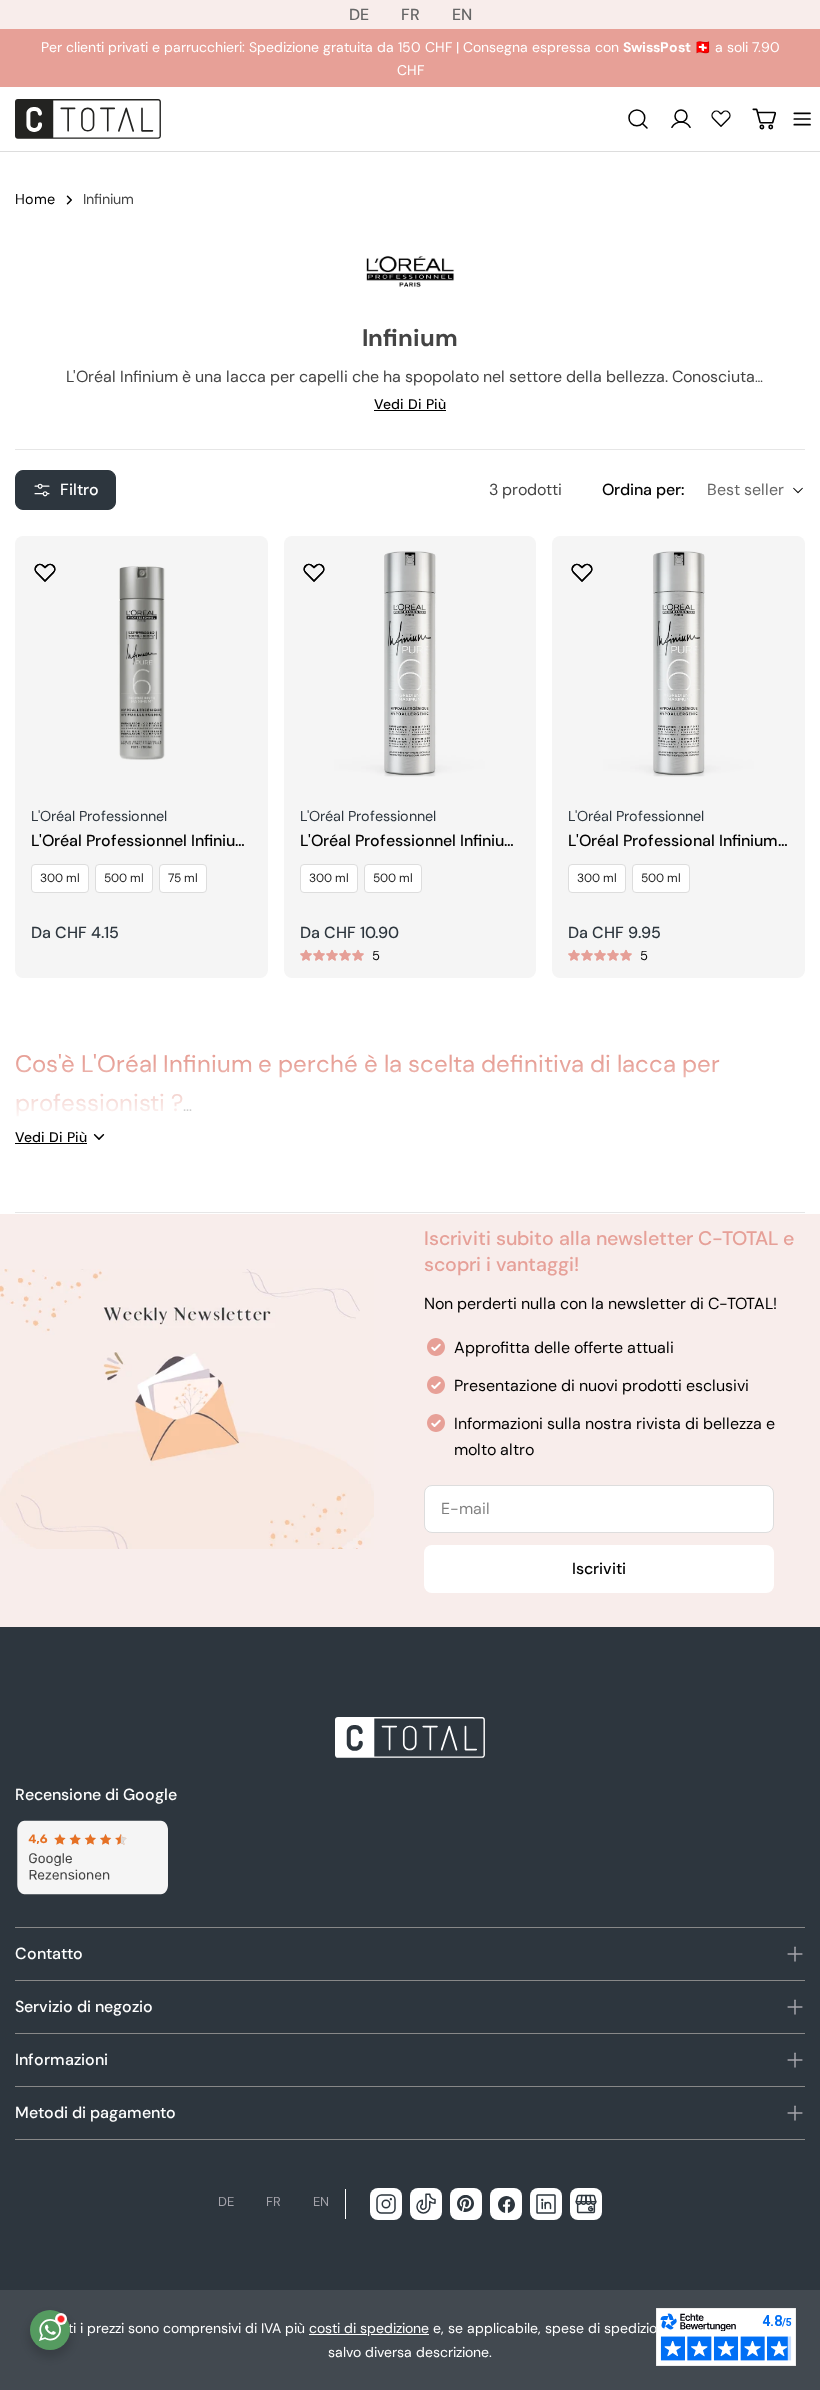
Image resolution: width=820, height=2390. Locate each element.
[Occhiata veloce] (239, 580)
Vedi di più (410, 404)
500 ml (124, 878)
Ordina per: (643, 489)
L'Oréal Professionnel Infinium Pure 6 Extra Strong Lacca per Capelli (410, 841)
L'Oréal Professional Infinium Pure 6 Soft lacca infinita (673, 841)
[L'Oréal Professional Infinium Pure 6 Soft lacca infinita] (678, 662)
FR (410, 14)
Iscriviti (599, 1568)
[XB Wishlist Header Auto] (721, 118)
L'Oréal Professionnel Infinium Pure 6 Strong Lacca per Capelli (140, 841)
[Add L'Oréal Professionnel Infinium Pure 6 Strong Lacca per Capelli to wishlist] (45, 566)
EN (462, 14)
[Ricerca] (638, 119)
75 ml (183, 878)
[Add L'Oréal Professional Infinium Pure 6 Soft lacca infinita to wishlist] (582, 566)
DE (359, 14)
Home (35, 199)
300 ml (60, 878)
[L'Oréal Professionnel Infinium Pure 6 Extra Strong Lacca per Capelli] (410, 662)
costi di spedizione (369, 2328)
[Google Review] (91, 1857)
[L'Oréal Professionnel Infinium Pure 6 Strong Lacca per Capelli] (141, 662)
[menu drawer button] (802, 119)
